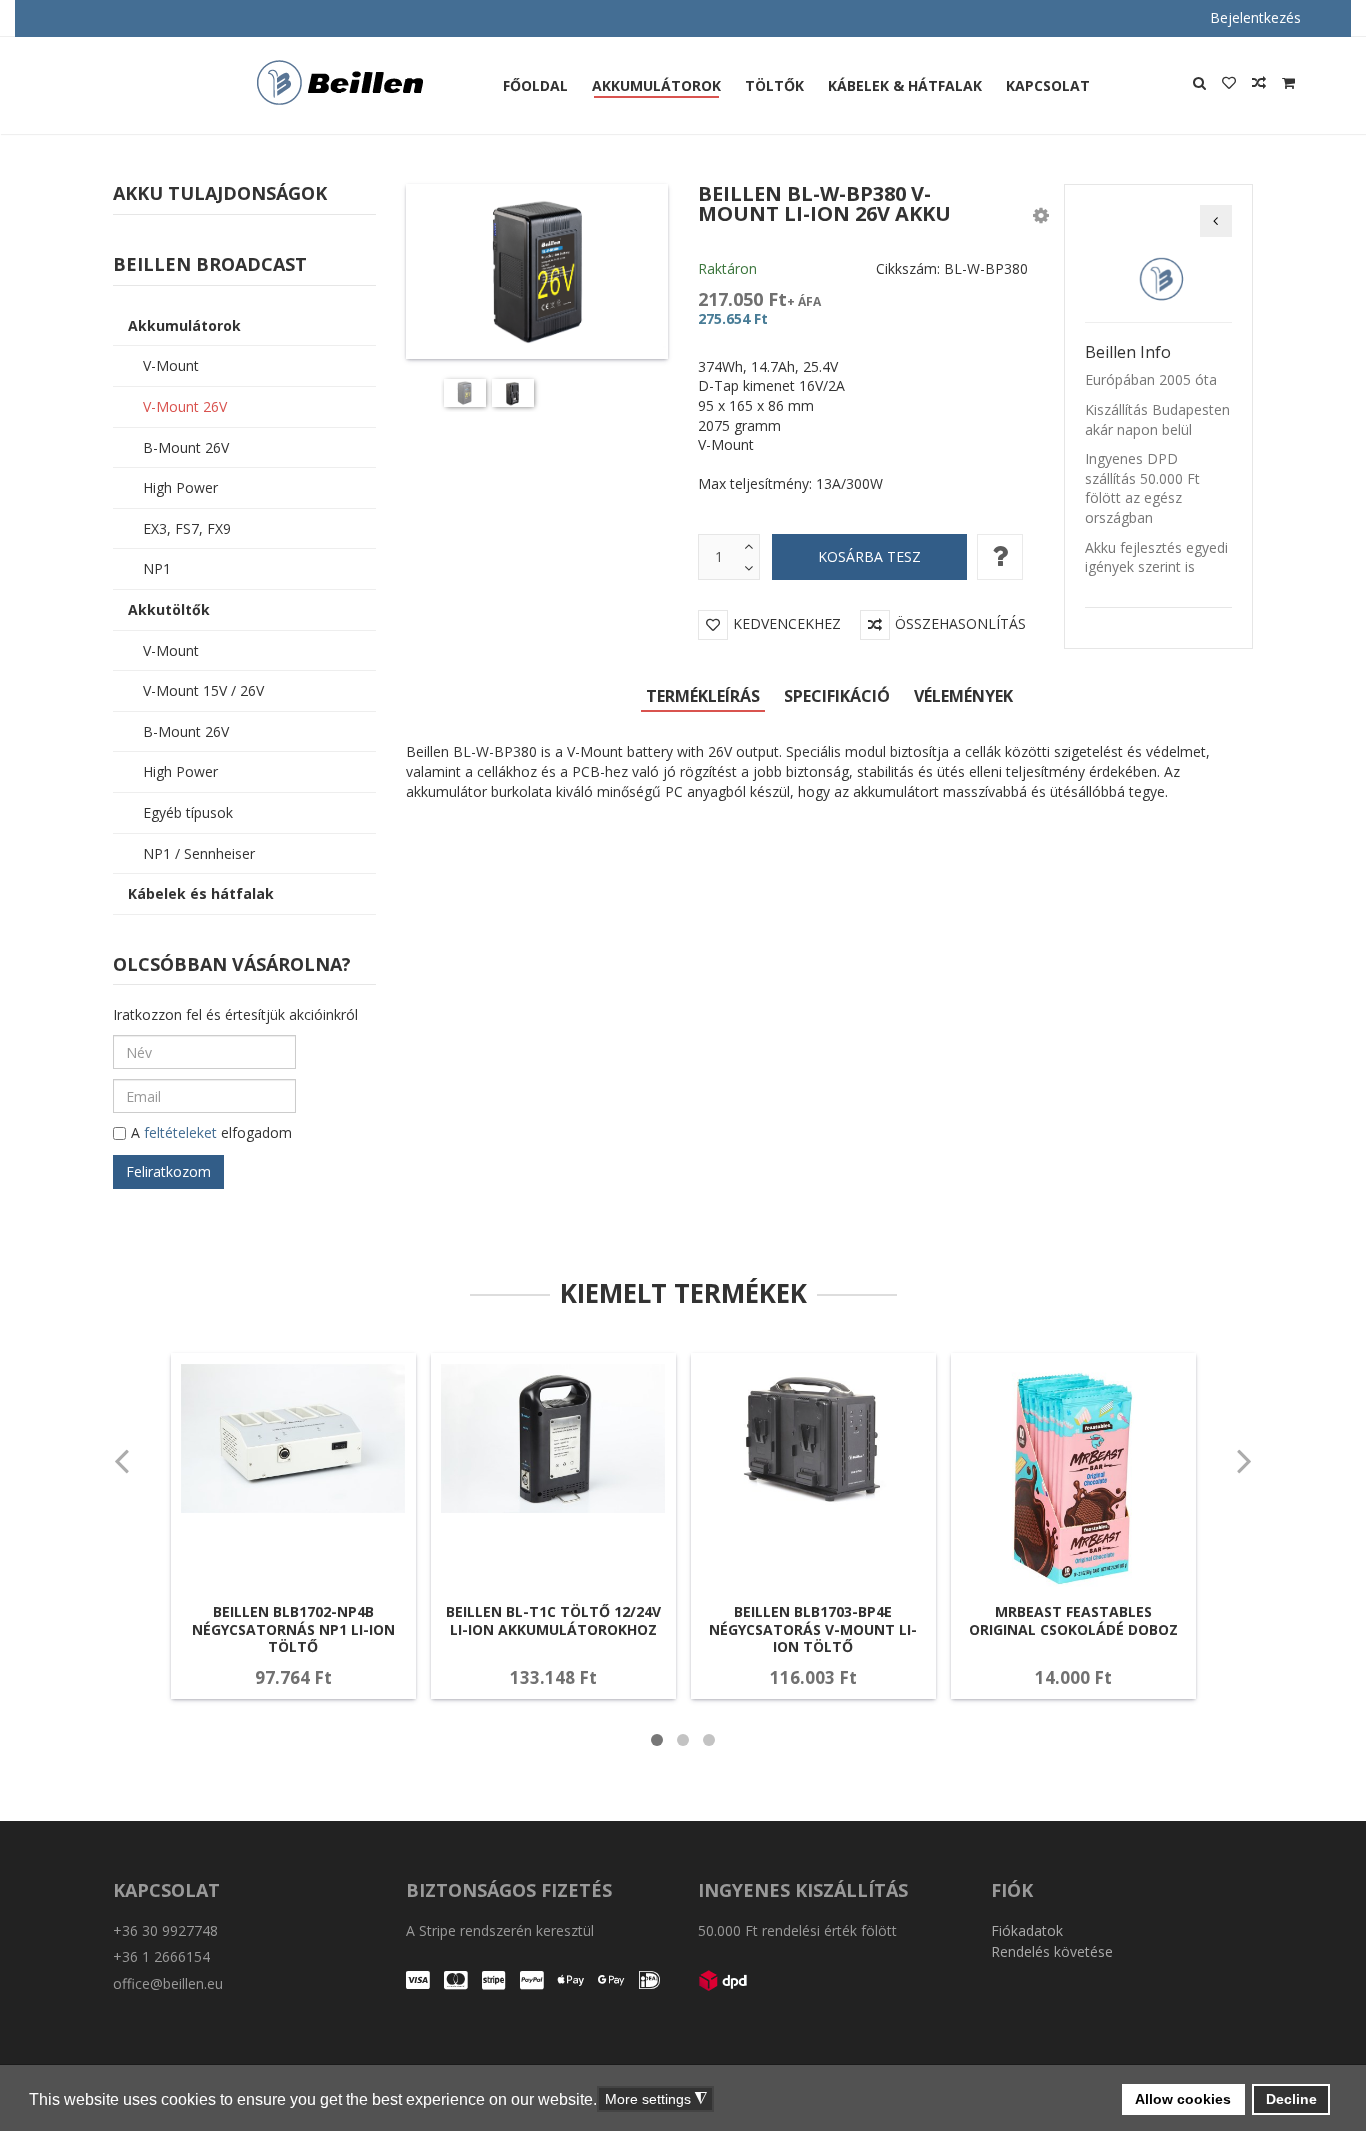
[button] (1041, 214)
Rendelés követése (1052, 1951)
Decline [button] (1291, 2099)
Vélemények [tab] (963, 696)
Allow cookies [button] (1183, 2099)
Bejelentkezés (1255, 17)
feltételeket (180, 1132)
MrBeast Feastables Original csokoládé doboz (1073, 1620)
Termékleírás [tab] (703, 696)
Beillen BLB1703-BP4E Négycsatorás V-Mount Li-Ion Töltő (813, 1629)
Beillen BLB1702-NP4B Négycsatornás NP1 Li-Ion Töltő (293, 1629)
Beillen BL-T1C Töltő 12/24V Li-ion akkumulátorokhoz (553, 1620)
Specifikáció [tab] (837, 696)
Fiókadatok (1027, 1930)
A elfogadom (211, 1132)
